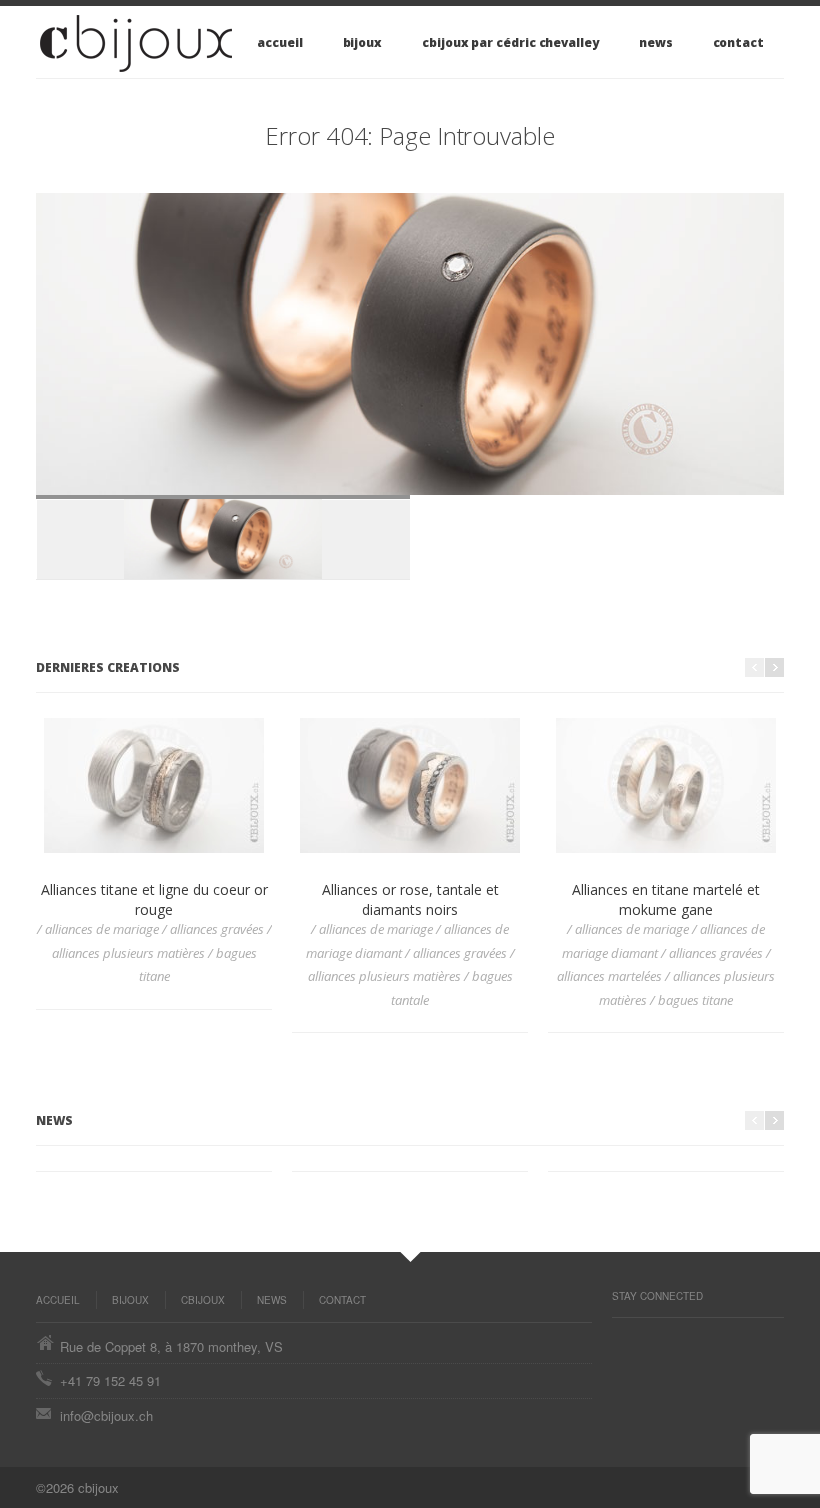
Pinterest (622, 1338)
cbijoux (203, 1300)
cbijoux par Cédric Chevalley (510, 42)
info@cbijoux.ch (106, 1415)
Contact (738, 42)
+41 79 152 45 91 (110, 1380)
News (656, 42)
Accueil (279, 42)
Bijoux (363, 42)
